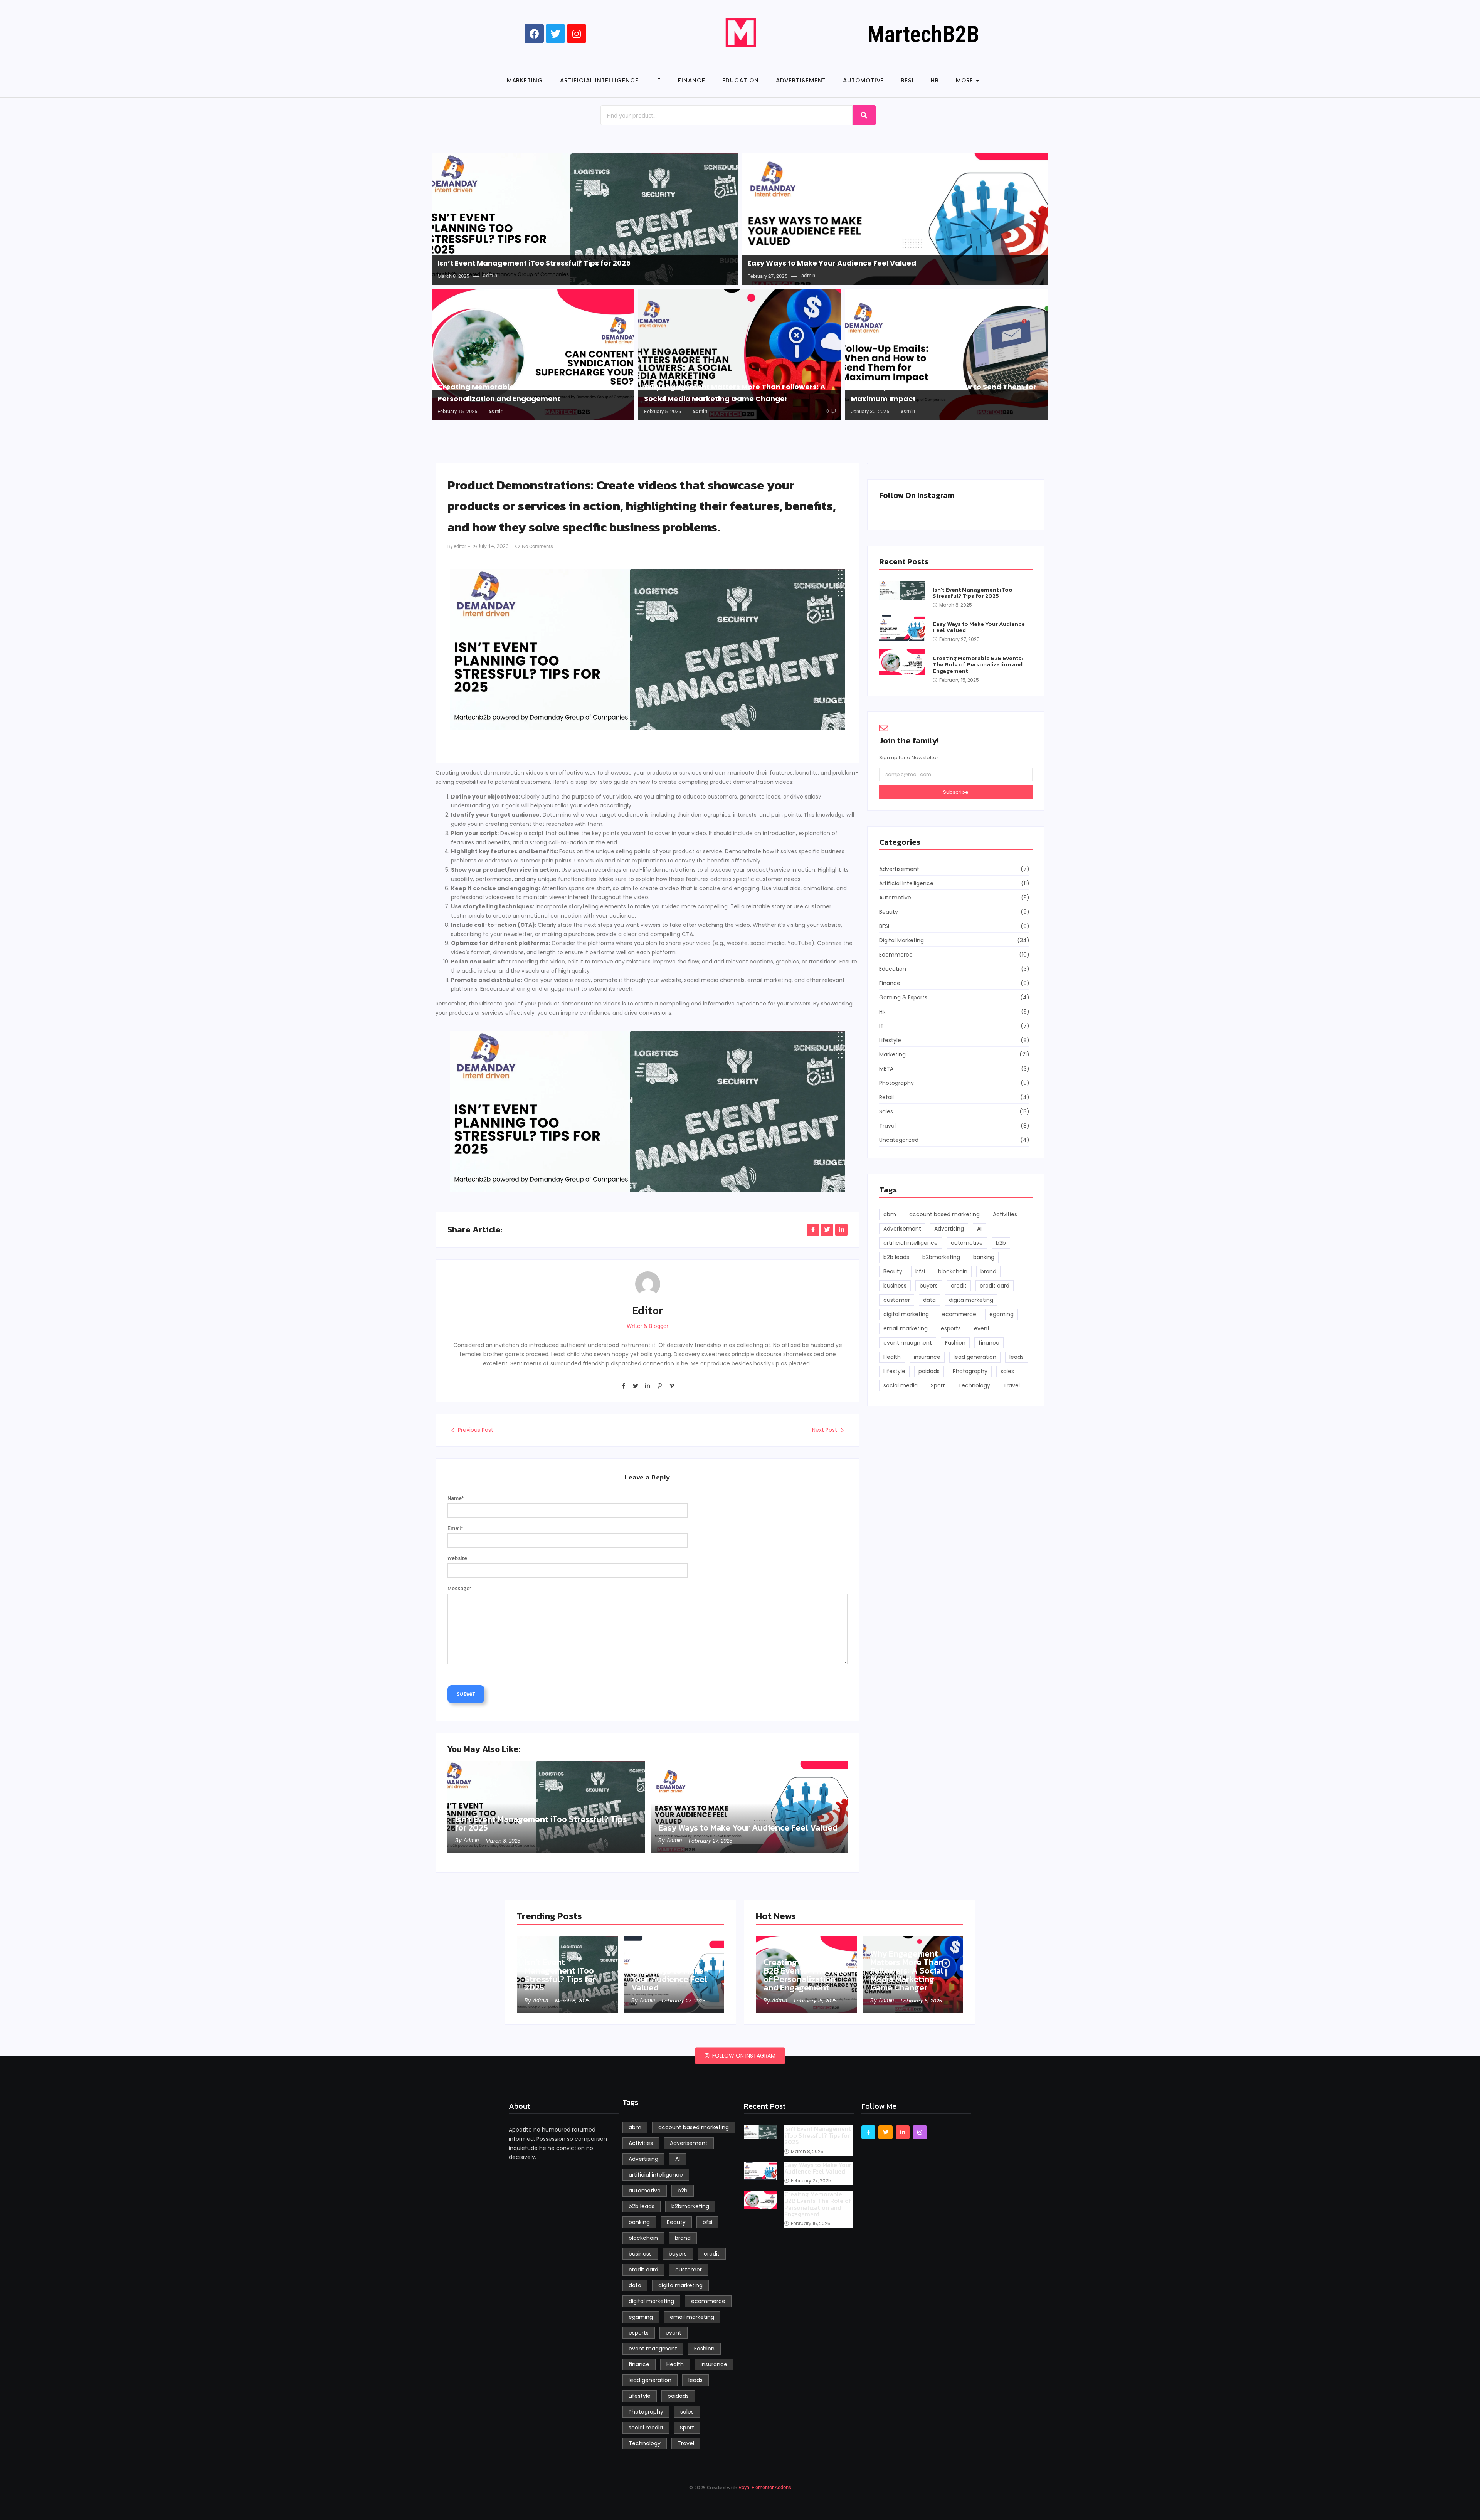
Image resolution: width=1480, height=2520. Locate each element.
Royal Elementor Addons (765, 2487)
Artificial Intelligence (599, 80)
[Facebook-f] (623, 1385)
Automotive (863, 80)
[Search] (864, 115)
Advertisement (801, 80)
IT (658, 80)
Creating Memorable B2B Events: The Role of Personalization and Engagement (518, 393)
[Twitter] (635, 1385)
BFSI (907, 80)
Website (457, 1558)
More (965, 80)
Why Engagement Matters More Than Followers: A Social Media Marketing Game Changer (735, 393)
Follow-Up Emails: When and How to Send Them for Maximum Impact (944, 393)
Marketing (525, 80)
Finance (691, 80)
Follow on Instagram (743, 2056)
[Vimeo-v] (672, 1385)
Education (741, 80)
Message (460, 1588)
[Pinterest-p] (659, 1385)
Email (455, 1528)
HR (935, 80)
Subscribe (956, 792)
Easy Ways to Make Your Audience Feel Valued (832, 263)
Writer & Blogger (647, 1326)
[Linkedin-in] (647, 1385)
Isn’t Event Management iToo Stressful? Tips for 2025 (534, 263)
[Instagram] (920, 2132)
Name (456, 1498)
